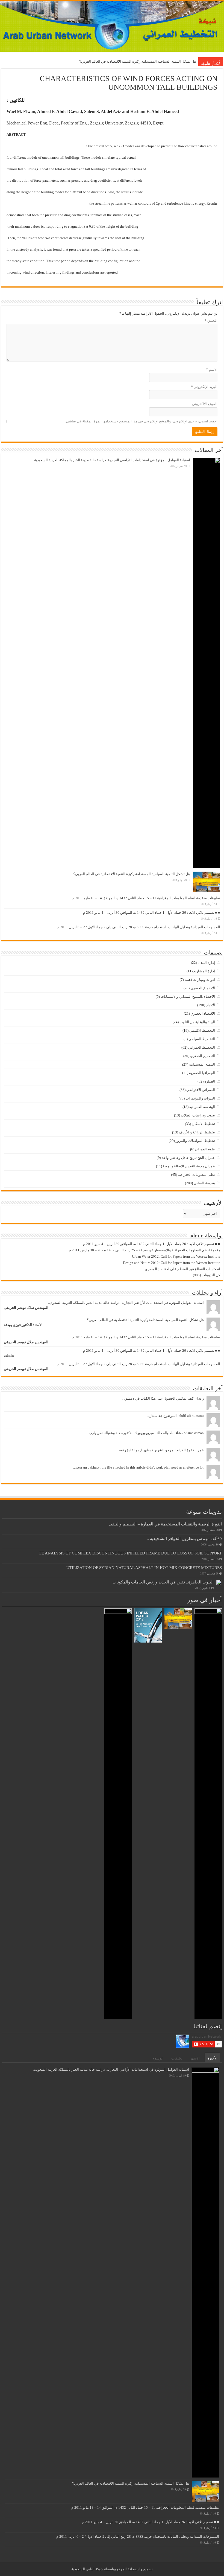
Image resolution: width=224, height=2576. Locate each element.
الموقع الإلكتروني (205, 404)
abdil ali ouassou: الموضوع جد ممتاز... (176, 1416)
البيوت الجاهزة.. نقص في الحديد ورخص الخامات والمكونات (163, 1582)
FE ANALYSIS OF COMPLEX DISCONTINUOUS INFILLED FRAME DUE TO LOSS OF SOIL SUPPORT (131, 1553)
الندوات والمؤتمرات (200, 1098)
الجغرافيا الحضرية (202, 1073)
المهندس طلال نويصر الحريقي (26, 1308)
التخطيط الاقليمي (202, 1030)
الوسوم (158, 2058)
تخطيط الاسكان (203, 1124)
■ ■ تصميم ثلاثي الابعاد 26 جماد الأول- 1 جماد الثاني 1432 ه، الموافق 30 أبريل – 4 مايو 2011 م (152, 913)
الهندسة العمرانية (202, 1107)
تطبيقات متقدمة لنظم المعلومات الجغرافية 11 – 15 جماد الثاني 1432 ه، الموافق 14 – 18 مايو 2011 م (122, 61)
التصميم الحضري (203, 1056)
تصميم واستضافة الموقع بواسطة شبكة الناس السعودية (112, 2569)
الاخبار (210, 1005)
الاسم (212, 369)
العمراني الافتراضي (201, 1090)
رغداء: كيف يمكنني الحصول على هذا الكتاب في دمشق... (163, 1398)
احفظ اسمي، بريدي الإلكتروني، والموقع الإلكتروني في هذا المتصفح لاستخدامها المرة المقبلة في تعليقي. (141, 421)
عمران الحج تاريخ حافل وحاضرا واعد (188, 1158)
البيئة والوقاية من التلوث (197, 1022)
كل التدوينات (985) (207, 1275)
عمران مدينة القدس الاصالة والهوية (189, 1166)
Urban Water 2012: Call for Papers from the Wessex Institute (176, 1256)
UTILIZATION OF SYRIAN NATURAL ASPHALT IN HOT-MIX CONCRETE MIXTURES (144, 1567)
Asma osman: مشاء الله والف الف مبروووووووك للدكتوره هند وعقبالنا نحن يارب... (145, 1433)
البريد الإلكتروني (204, 387)
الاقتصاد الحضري (203, 1013)
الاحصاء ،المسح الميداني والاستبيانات (188, 997)
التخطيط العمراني (202, 1047)
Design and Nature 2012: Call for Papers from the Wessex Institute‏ (172, 1263)
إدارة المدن (206, 963)
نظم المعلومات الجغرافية (196, 1175)
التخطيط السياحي (202, 1039)
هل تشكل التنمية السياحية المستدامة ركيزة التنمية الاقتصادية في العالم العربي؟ (132, 874)
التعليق (211, 320)
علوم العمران (205, 1149)
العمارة (210, 1081)
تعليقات (177, 2058)
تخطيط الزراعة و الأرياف (197, 1132)
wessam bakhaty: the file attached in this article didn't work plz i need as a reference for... (138, 1467)
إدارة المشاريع (204, 971)
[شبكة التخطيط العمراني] (112, 26)
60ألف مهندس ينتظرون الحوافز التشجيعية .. (184, 1538)
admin (9, 1355)
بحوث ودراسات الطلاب (198, 1115)
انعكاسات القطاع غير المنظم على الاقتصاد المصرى (183, 1269)
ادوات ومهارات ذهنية (200, 980)
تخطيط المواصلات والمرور (195, 1141)
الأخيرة (212, 2058)
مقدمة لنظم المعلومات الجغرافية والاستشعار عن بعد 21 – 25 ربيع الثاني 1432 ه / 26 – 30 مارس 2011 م (145, 1250)
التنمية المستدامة (202, 1064)
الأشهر (195, 2058)
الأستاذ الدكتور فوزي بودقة (23, 1325)
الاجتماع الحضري (203, 988)
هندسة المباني (204, 1183)
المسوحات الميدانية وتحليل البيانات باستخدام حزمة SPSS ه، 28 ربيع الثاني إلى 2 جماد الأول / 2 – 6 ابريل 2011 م (139, 927)
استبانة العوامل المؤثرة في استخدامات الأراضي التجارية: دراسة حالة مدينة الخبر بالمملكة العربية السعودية (112, 460)
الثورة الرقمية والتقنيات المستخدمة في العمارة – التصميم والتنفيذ (165, 1524)
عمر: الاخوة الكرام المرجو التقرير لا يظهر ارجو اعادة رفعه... (160, 1450)
